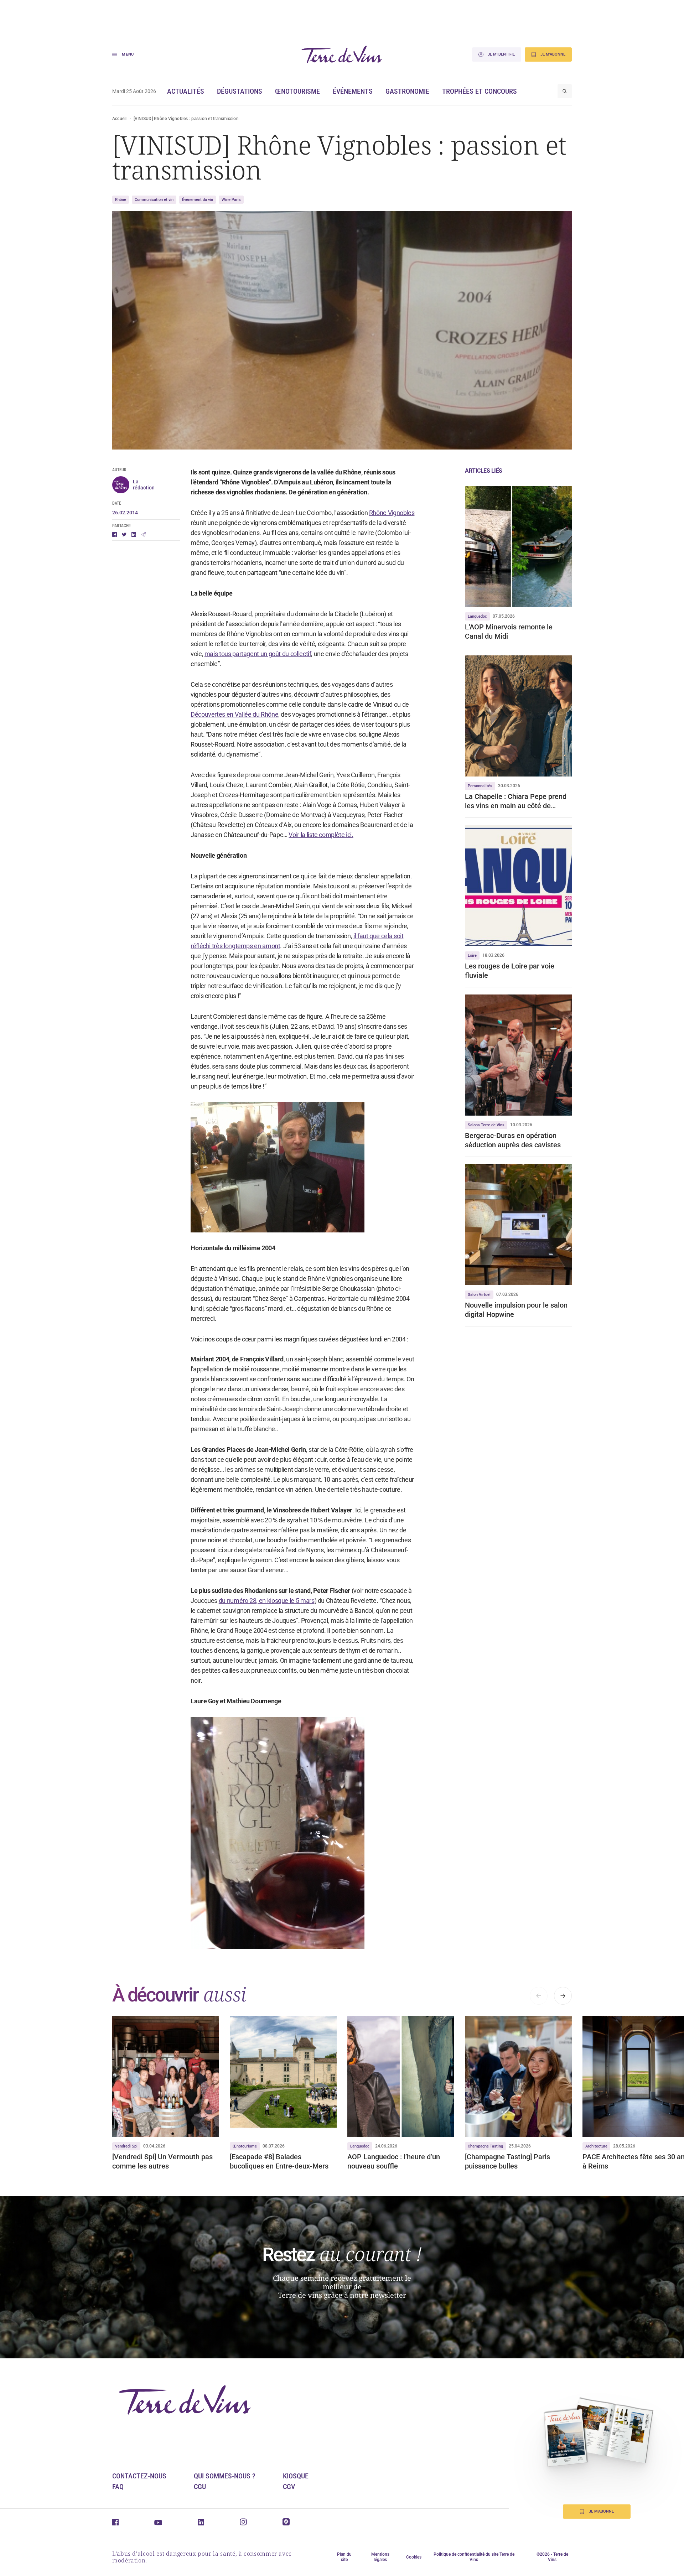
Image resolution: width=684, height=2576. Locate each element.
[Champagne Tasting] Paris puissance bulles (507, 2161)
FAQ (118, 2487)
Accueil (120, 119)
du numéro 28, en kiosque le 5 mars (267, 1601)
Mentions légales (380, 2557)
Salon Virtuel (479, 1295)
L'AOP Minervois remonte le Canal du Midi (509, 632)
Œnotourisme (297, 91)
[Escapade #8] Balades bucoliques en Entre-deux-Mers (279, 2161)
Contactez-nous (139, 2476)
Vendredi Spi (126, 2146)
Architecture (596, 2146)
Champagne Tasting (485, 2146)
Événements (353, 91)
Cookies (414, 2557)
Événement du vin (198, 200)
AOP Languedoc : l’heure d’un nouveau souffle (394, 2161)
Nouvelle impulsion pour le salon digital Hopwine (516, 1310)
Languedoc (477, 616)
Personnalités (480, 786)
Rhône (121, 200)
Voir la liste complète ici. (321, 835)
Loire (472, 955)
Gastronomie (407, 91)
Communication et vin (154, 200)
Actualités (186, 91)
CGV (289, 2487)
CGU (200, 2487)
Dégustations (240, 91)
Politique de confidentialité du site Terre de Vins (474, 2557)
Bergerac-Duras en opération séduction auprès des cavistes (513, 1140)
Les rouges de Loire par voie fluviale (510, 971)
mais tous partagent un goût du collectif (258, 654)
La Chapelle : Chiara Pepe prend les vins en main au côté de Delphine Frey (516, 801)
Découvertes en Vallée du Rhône (234, 714)
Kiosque (296, 2476)
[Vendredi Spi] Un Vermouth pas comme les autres (162, 2161)
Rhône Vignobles (392, 513)
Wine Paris (231, 200)
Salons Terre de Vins (486, 1125)
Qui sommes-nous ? (225, 2476)
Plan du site (344, 2557)
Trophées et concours (480, 91)
